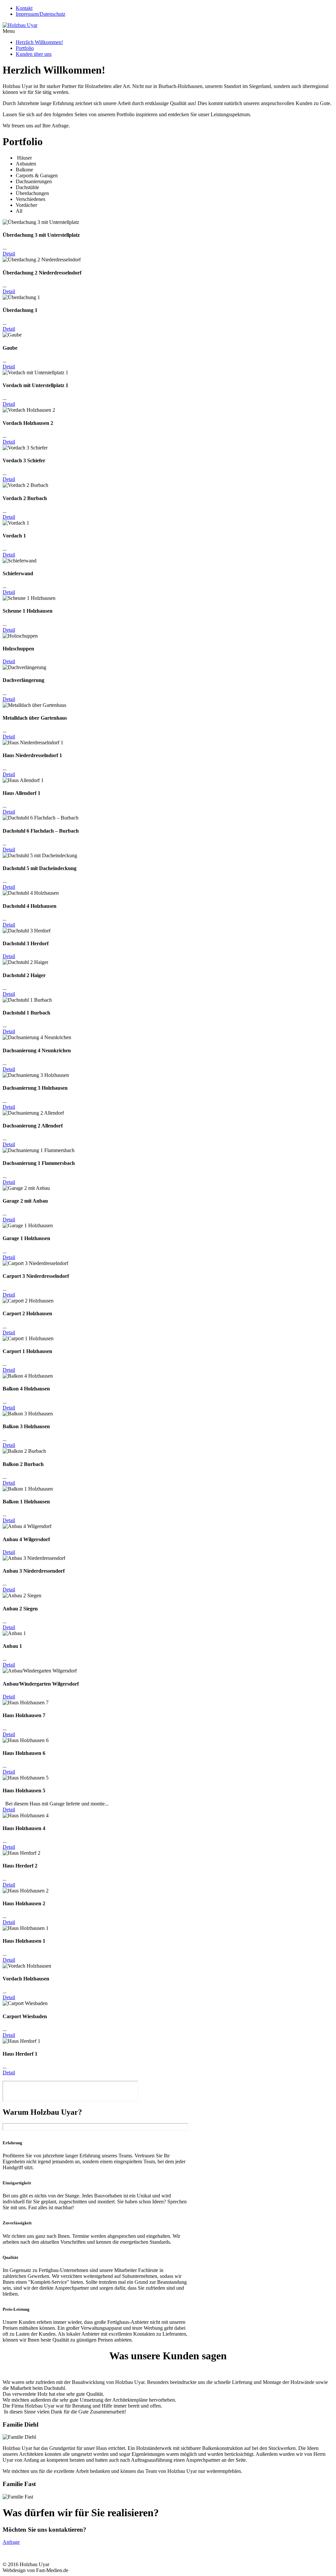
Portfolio (25, 48)
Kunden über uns (34, 54)
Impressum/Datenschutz (41, 14)
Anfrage (11, 2542)
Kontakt (24, 8)
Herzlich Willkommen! (39, 42)
